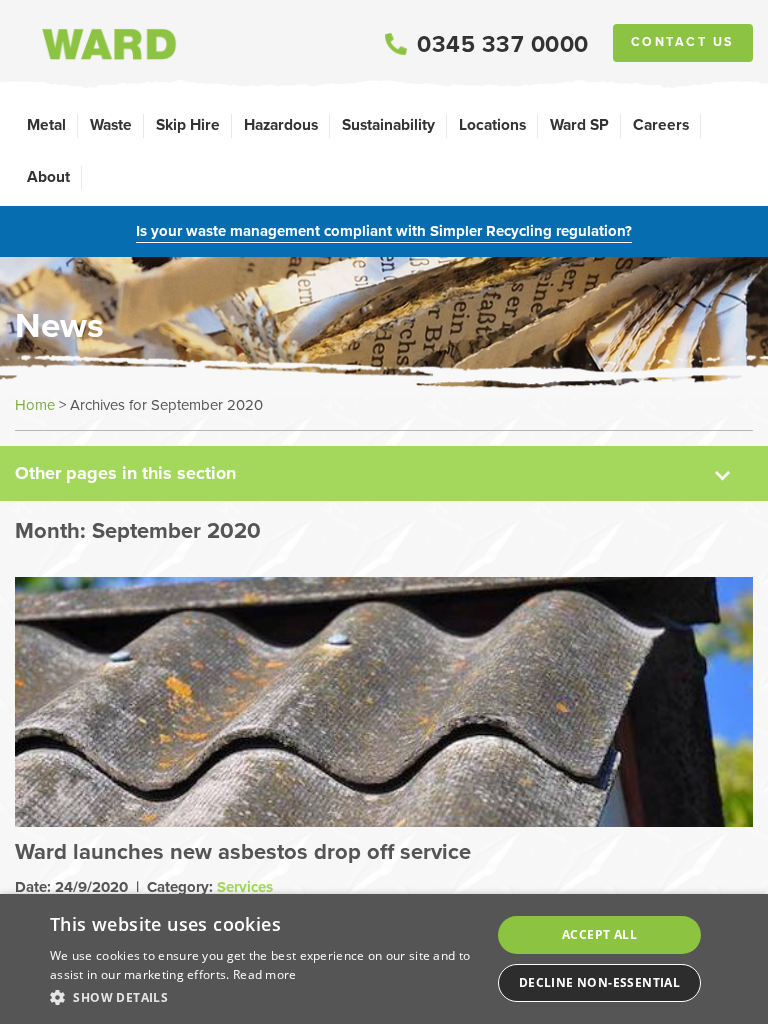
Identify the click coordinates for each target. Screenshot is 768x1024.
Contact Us (683, 42)
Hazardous (281, 124)
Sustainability (388, 124)
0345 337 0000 (503, 44)
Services (245, 887)
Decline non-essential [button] (599, 982)
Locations (492, 124)
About (48, 176)
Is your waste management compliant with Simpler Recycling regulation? (384, 231)
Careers (661, 124)
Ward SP (579, 124)
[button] (264, 997)
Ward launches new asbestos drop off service (243, 851)
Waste (111, 124)
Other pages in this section (125, 473)
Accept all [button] (599, 934)
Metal (46, 124)
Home (35, 405)
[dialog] (384, 959)
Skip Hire (188, 124)
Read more (265, 974)
